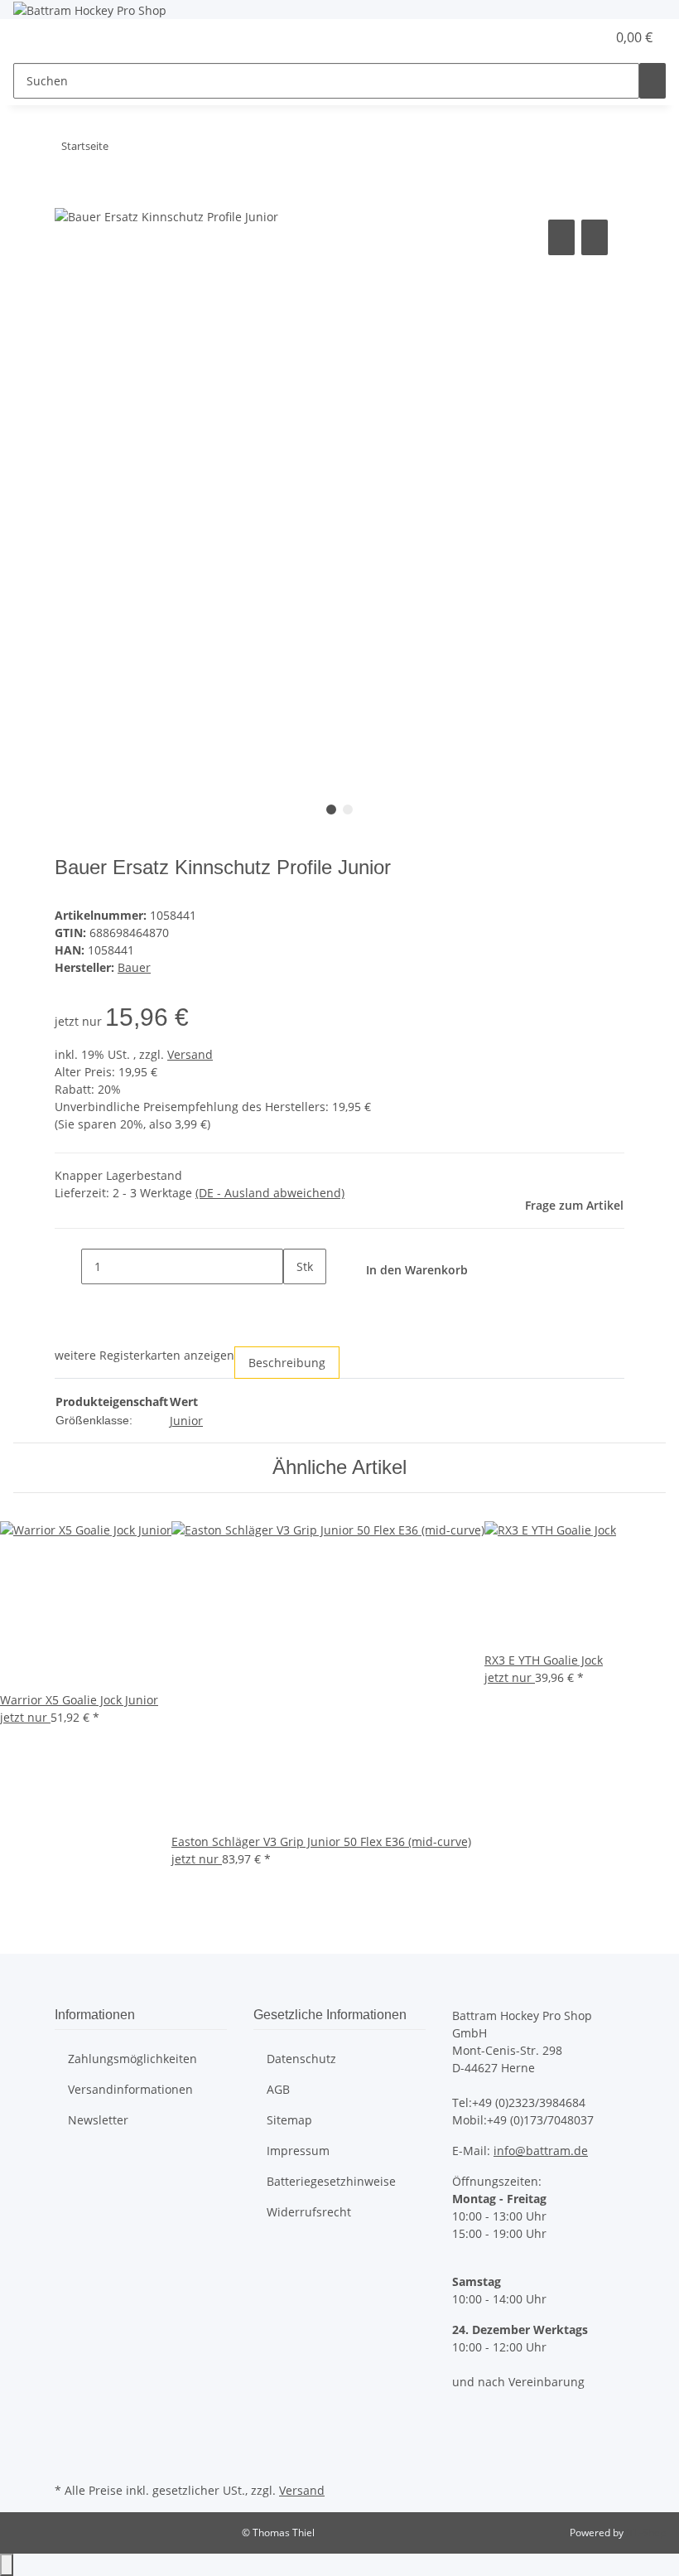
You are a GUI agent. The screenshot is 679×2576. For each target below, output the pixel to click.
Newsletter (98, 2120)
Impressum (298, 2151)
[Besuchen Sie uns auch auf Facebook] (68, 2420)
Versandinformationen (130, 2089)
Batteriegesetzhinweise (331, 2181)
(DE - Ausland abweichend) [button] (270, 1193)
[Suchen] (653, 81)
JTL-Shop (646, 2533)
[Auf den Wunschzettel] (595, 237)
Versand (190, 1054)
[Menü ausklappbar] (34, 38)
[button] (560, 37)
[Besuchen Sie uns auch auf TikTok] (68, 2459)
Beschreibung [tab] (287, 1363)
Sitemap (289, 2120)
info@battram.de (541, 2151)
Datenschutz (301, 2059)
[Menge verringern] (68, 1266)
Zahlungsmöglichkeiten (132, 2059)
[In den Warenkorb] (68, 197)
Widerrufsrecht (309, 2212)
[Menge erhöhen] (296, 1302)
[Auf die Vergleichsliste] (561, 237)
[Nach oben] (7, 2565)
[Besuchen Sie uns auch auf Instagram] (68, 2439)
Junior (186, 1421)
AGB (278, 2089)
